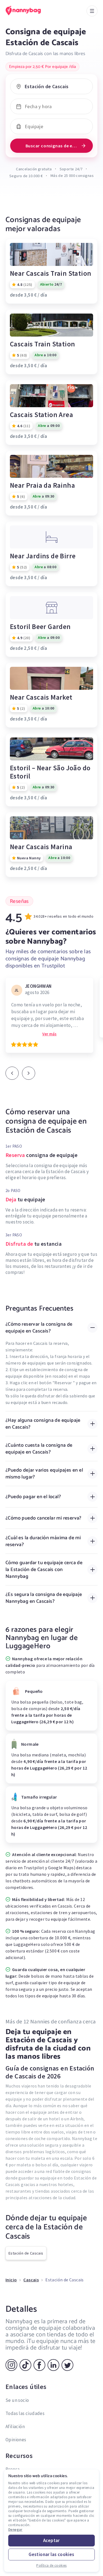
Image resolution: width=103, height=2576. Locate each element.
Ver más (49, 1034)
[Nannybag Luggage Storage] (29, 11)
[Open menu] (92, 11)
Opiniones (16, 2440)
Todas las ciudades (25, 2413)
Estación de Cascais (26, 2253)
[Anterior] (12, 1073)
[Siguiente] (29, 1073)
